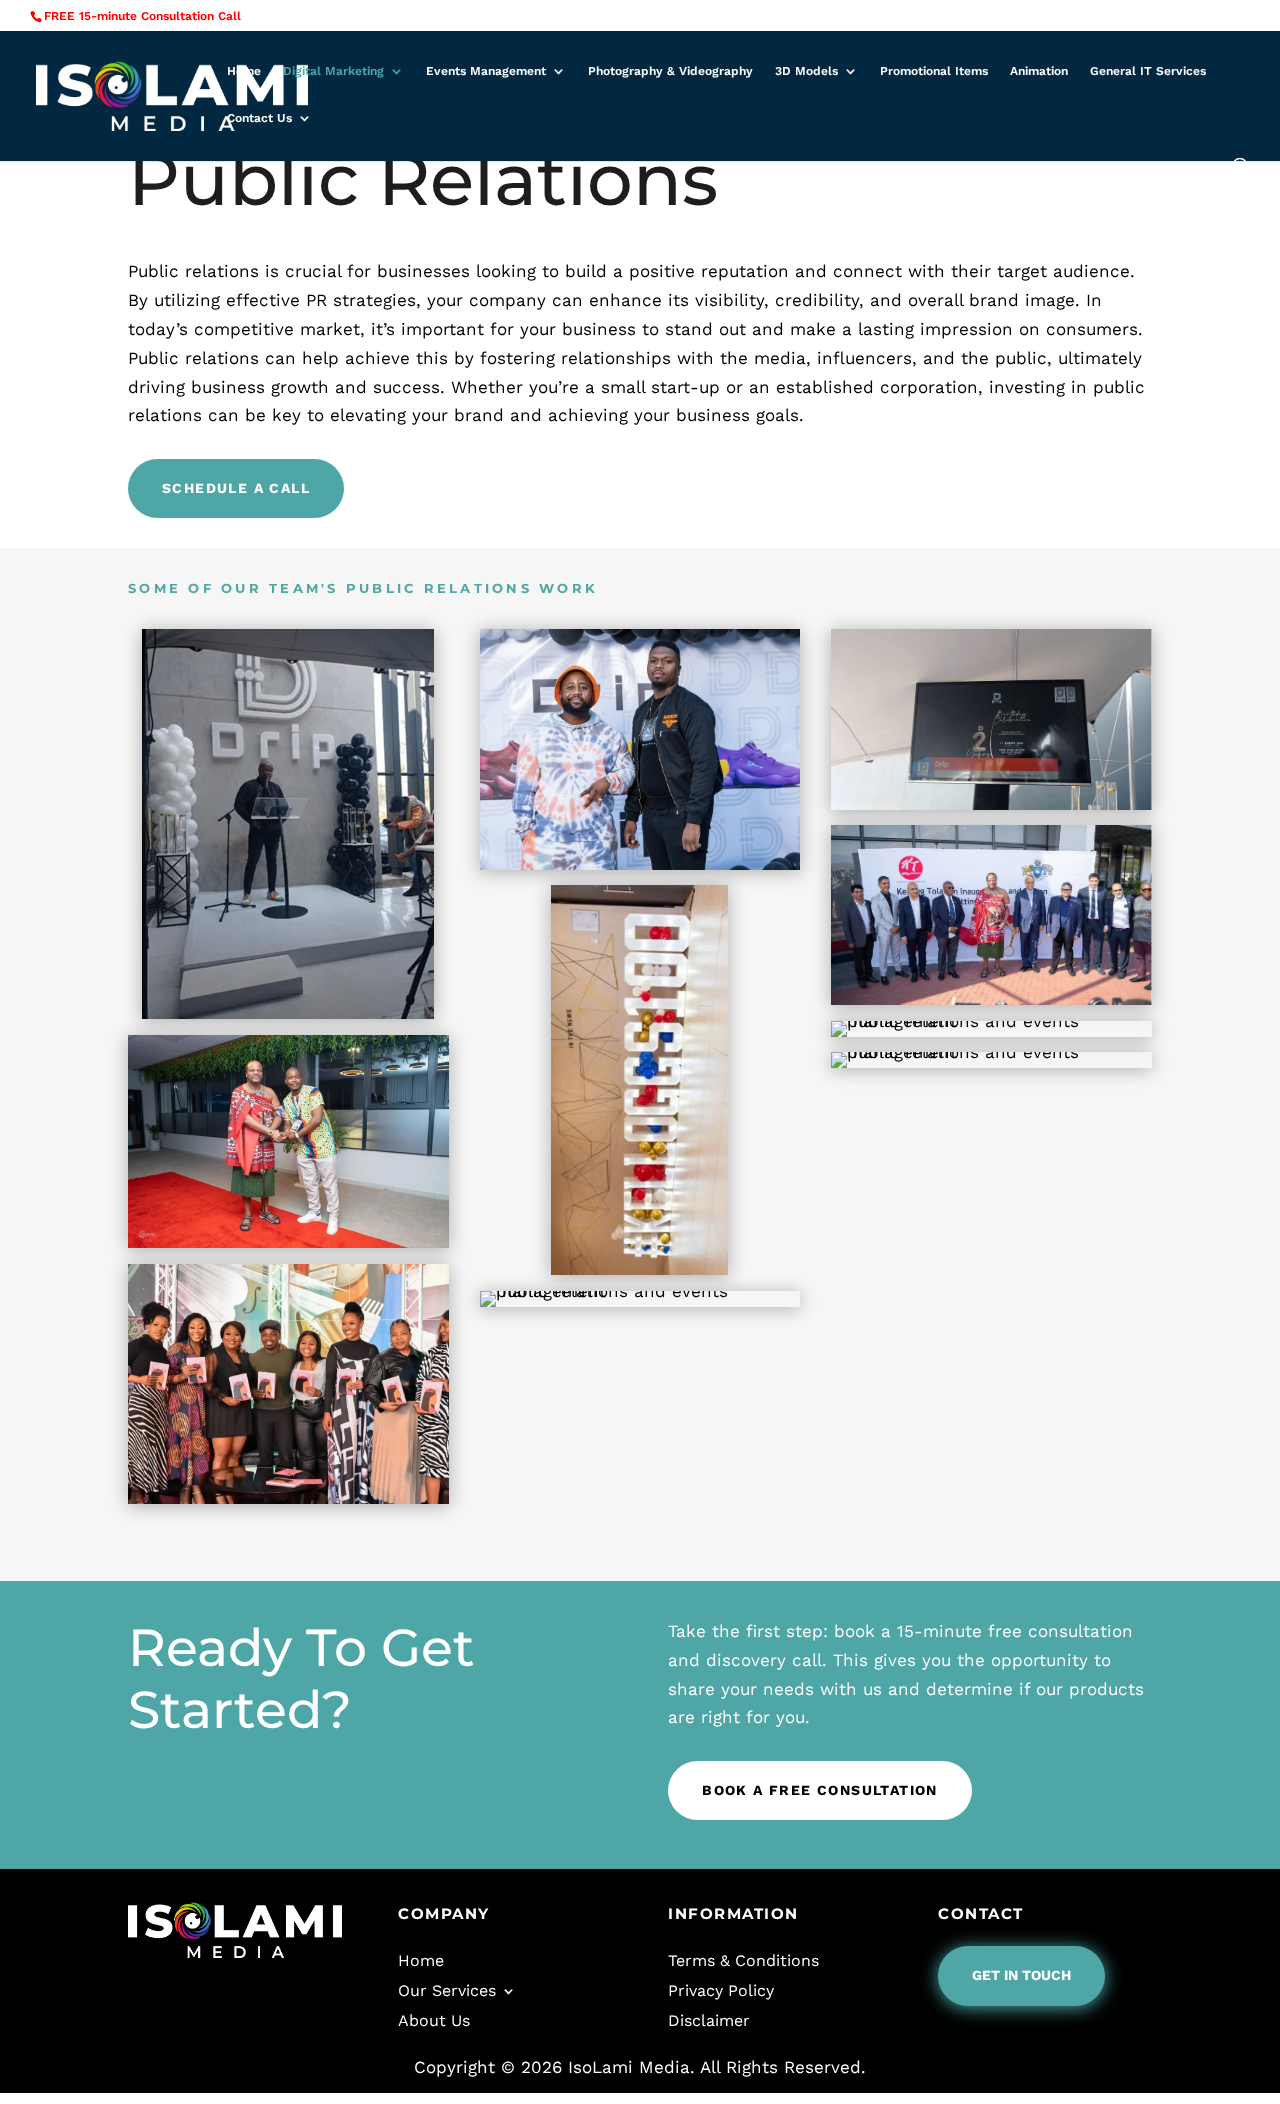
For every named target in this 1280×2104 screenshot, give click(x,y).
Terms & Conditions (743, 1959)
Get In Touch (1021, 1975)
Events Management (486, 71)
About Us (434, 2019)
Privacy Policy (721, 1989)
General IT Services (1148, 71)
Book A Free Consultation (820, 1790)
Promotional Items (934, 71)
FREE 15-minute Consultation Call (142, 16)
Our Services (447, 1989)
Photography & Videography (670, 71)
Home (244, 71)
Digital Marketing (333, 71)
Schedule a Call (236, 488)
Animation (1039, 71)
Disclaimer (709, 2019)
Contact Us (259, 118)
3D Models (806, 71)
